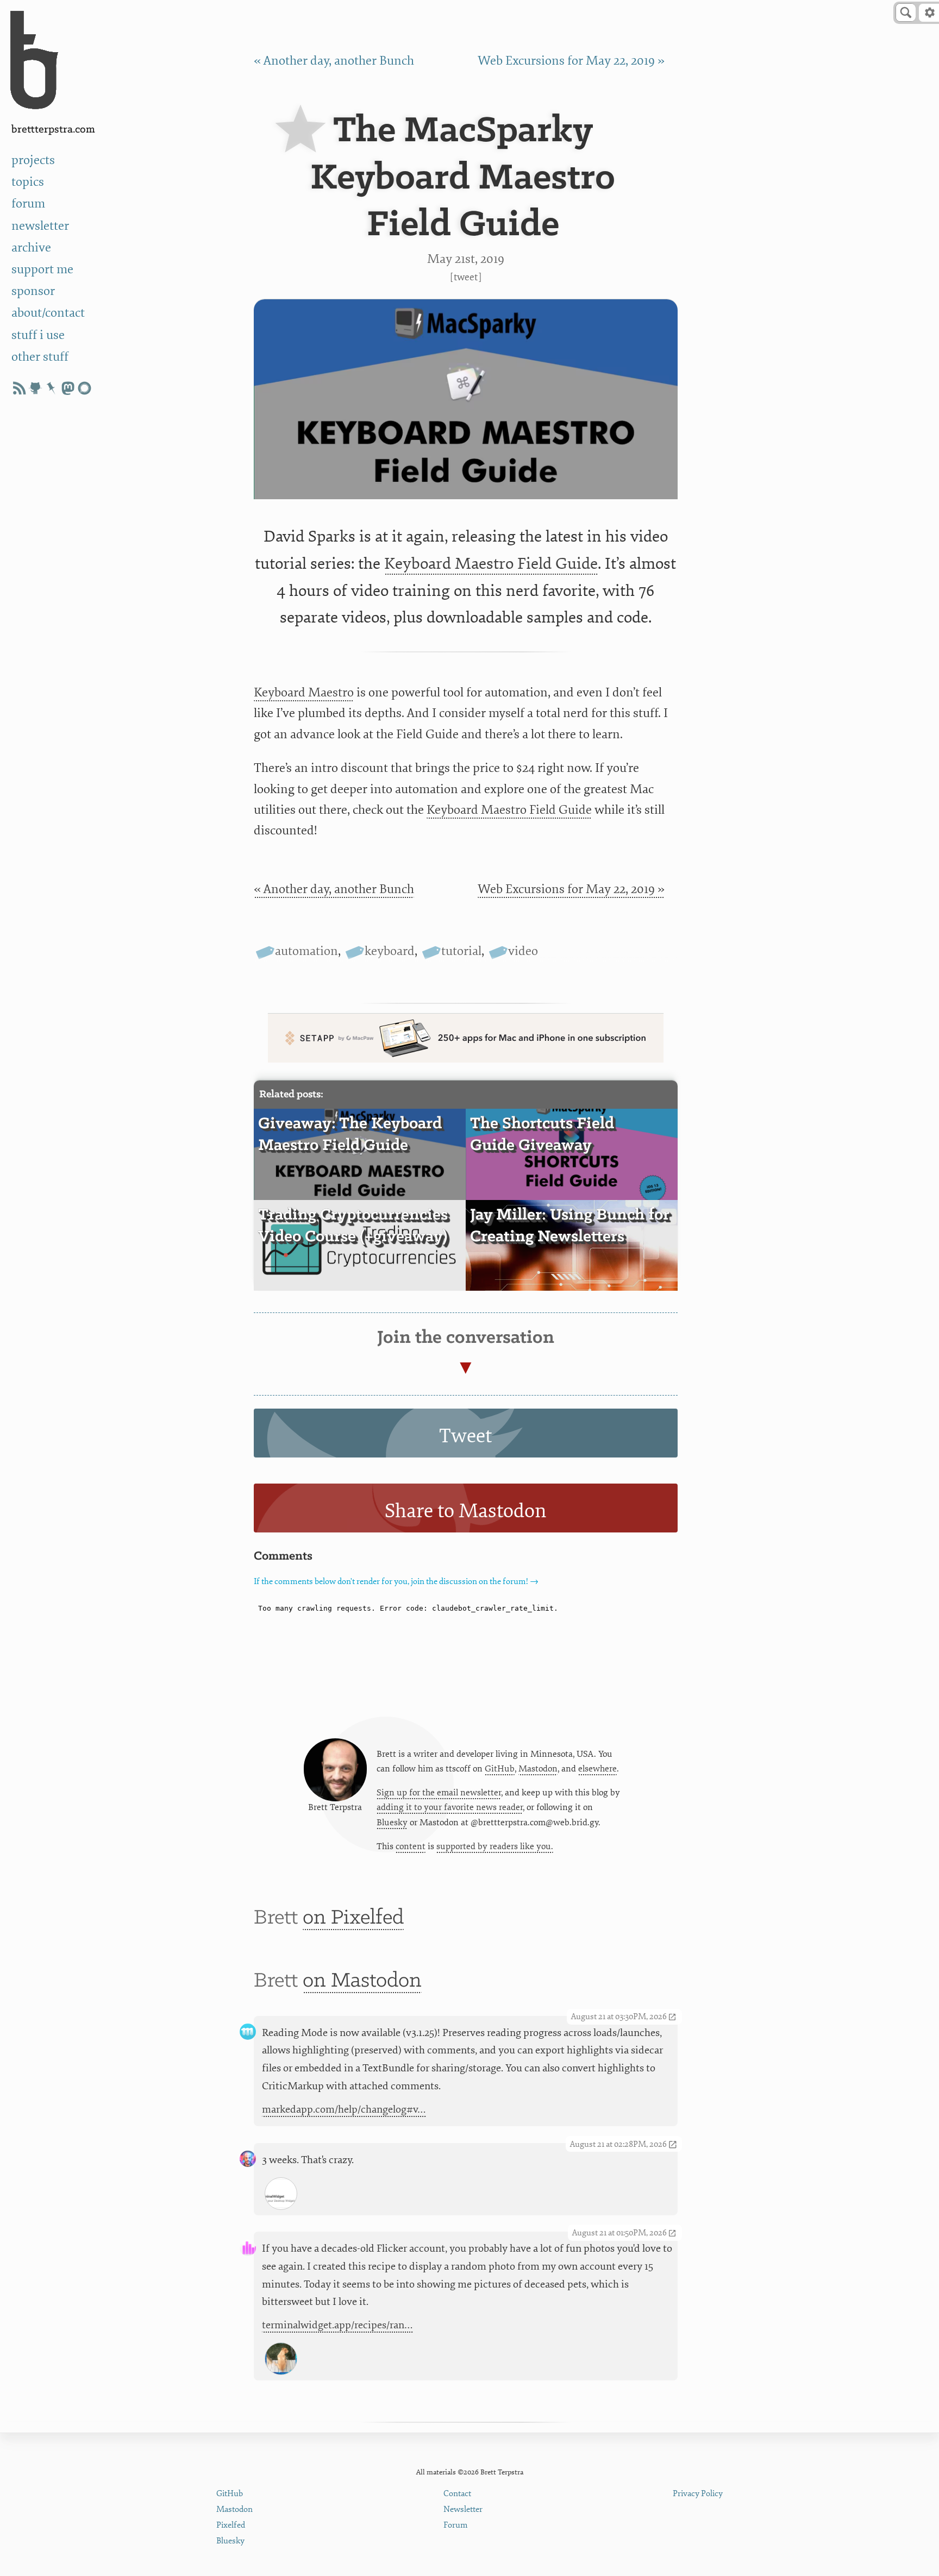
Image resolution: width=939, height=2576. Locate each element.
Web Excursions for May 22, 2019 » (571, 61)
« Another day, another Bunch (334, 61)
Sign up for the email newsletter (439, 1793)
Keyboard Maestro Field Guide (491, 564)
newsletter (40, 226)
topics (28, 182)
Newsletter (463, 2509)
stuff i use (38, 335)
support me (42, 269)
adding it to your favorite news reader (450, 1807)
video (523, 951)
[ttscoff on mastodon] (68, 388)
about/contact (48, 313)
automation (306, 951)
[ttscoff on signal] (84, 388)
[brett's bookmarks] (52, 388)
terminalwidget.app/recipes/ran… (337, 2325)
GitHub (500, 1769)
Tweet (466, 277)
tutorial (461, 951)
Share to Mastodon (466, 1511)
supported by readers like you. (495, 1846)
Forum (456, 2525)
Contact (457, 2494)
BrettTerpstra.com (53, 130)
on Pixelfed (353, 1918)
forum (28, 203)
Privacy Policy (698, 2494)
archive (31, 247)
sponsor (33, 291)
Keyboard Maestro (304, 692)
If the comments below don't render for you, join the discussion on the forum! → (396, 1582)
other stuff (40, 357)
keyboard (390, 951)
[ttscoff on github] (35, 388)
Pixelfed (231, 2525)
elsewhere (597, 1769)
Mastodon (538, 1769)
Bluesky (392, 1823)
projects (33, 160)
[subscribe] (19, 388)
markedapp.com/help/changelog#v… (344, 2109)
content (411, 1846)
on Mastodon (362, 1981)
